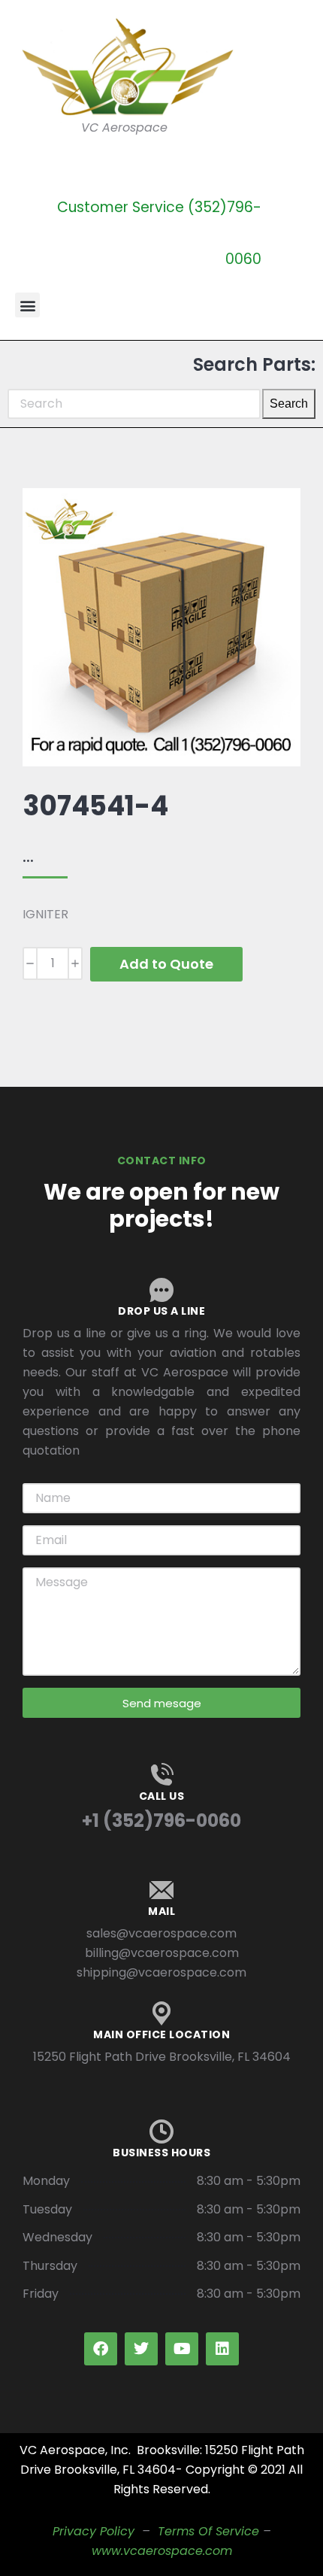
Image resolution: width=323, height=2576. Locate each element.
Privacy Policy (94, 2531)
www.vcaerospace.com (162, 2551)
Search (289, 404)
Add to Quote (166, 964)
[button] (27, 305)
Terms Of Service (208, 2531)
